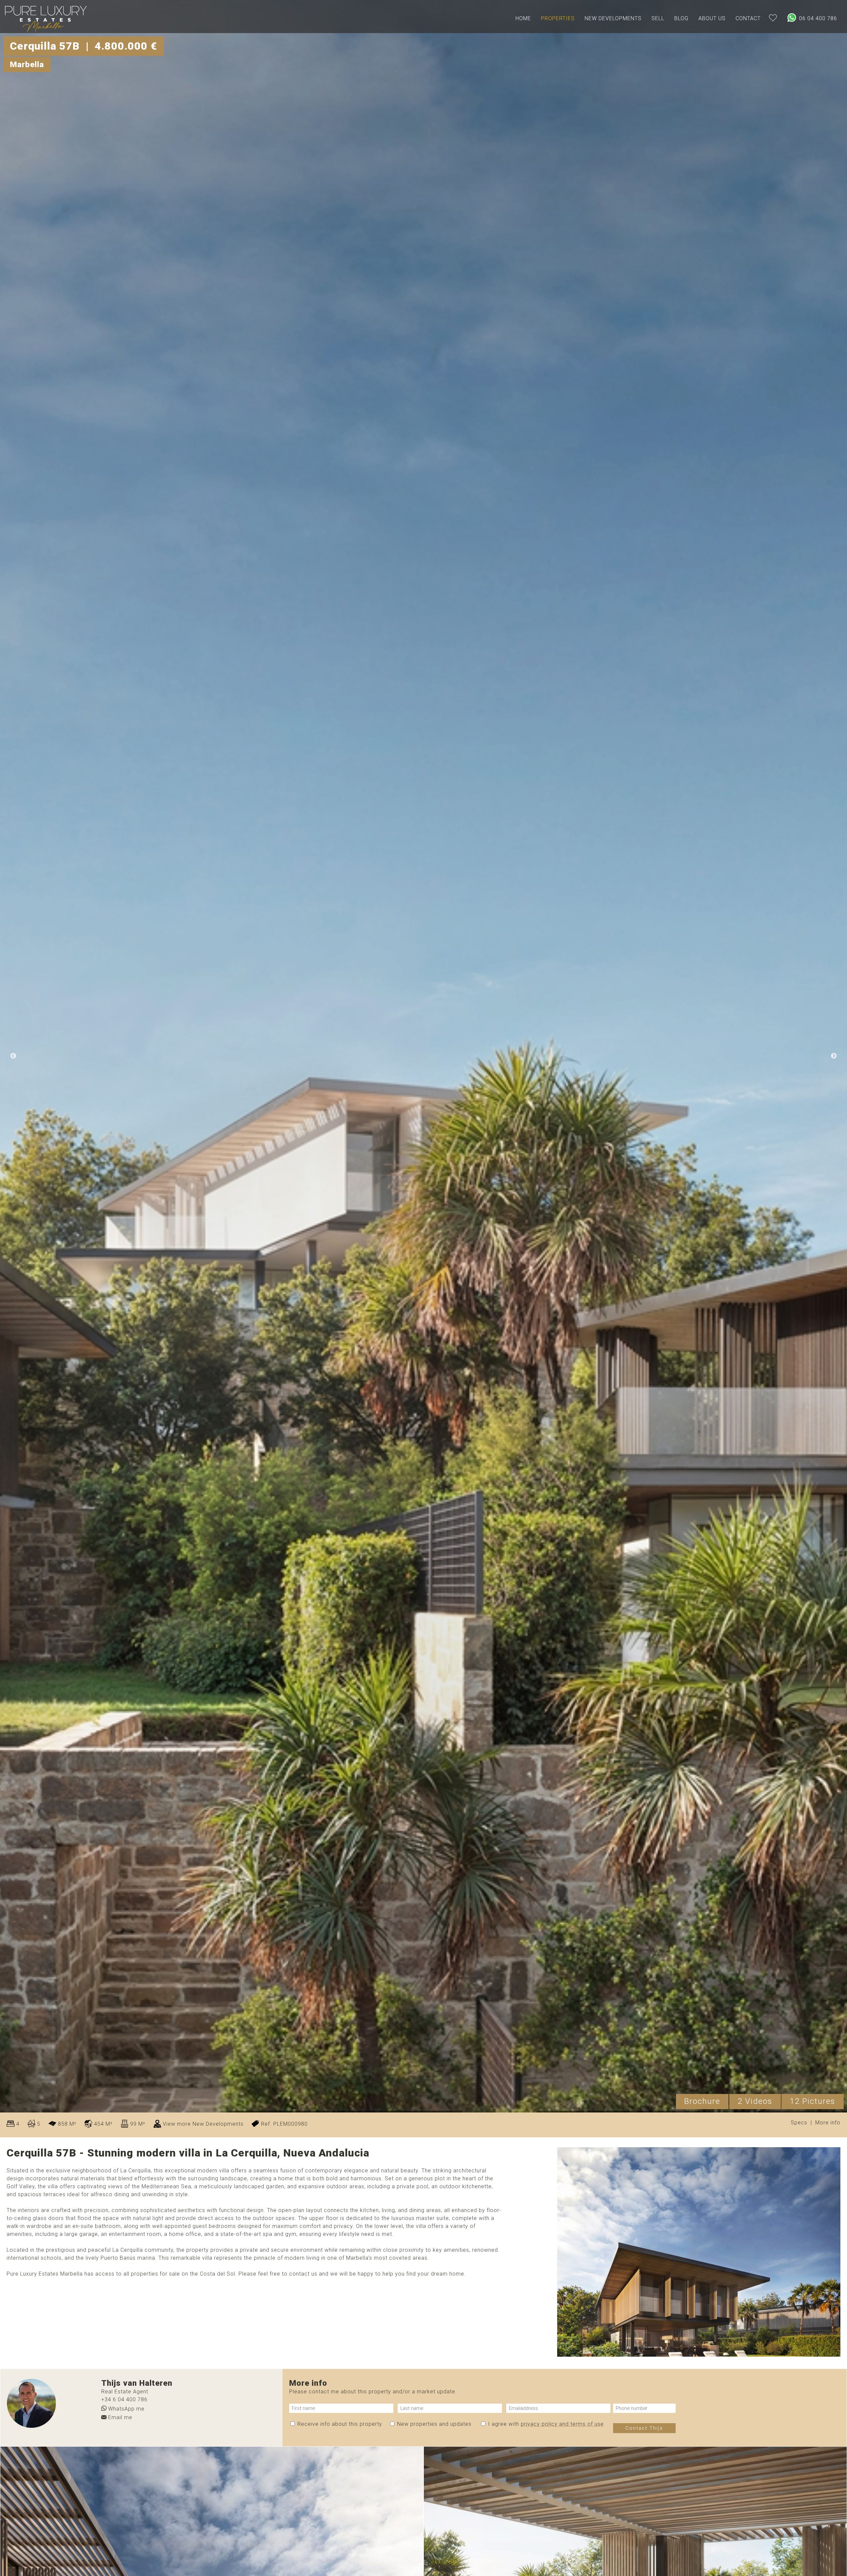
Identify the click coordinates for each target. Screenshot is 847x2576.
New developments (613, 18)
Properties (558, 18)
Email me (119, 2417)
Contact (748, 18)
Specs (799, 2123)
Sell (658, 18)
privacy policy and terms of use (562, 2424)
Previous (13, 1056)
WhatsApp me (126, 2408)
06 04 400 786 (817, 18)
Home (523, 18)
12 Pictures (813, 2101)
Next (834, 1056)
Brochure (702, 2101)
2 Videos (755, 2101)
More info (828, 2123)
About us (712, 18)
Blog (681, 18)
